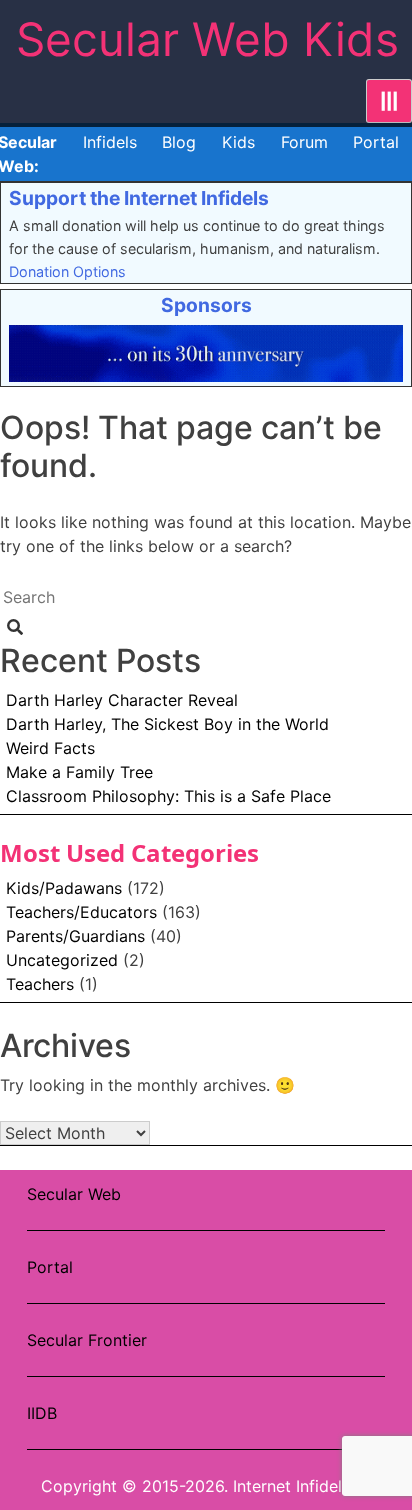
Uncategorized (62, 960)
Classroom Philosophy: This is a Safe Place (168, 796)
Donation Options (67, 271)
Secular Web (74, 1194)
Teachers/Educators (81, 912)
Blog (179, 142)
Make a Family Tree (79, 772)
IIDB (42, 1413)
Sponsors (206, 305)
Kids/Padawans (64, 888)
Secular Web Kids (207, 39)
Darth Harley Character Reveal (122, 700)
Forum (304, 142)
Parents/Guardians (75, 936)
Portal (376, 142)
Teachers (40, 984)
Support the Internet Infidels (139, 198)
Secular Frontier (87, 1340)
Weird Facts (50, 748)
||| (389, 101)
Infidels (110, 142)
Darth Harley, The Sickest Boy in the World (167, 724)
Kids (238, 142)
